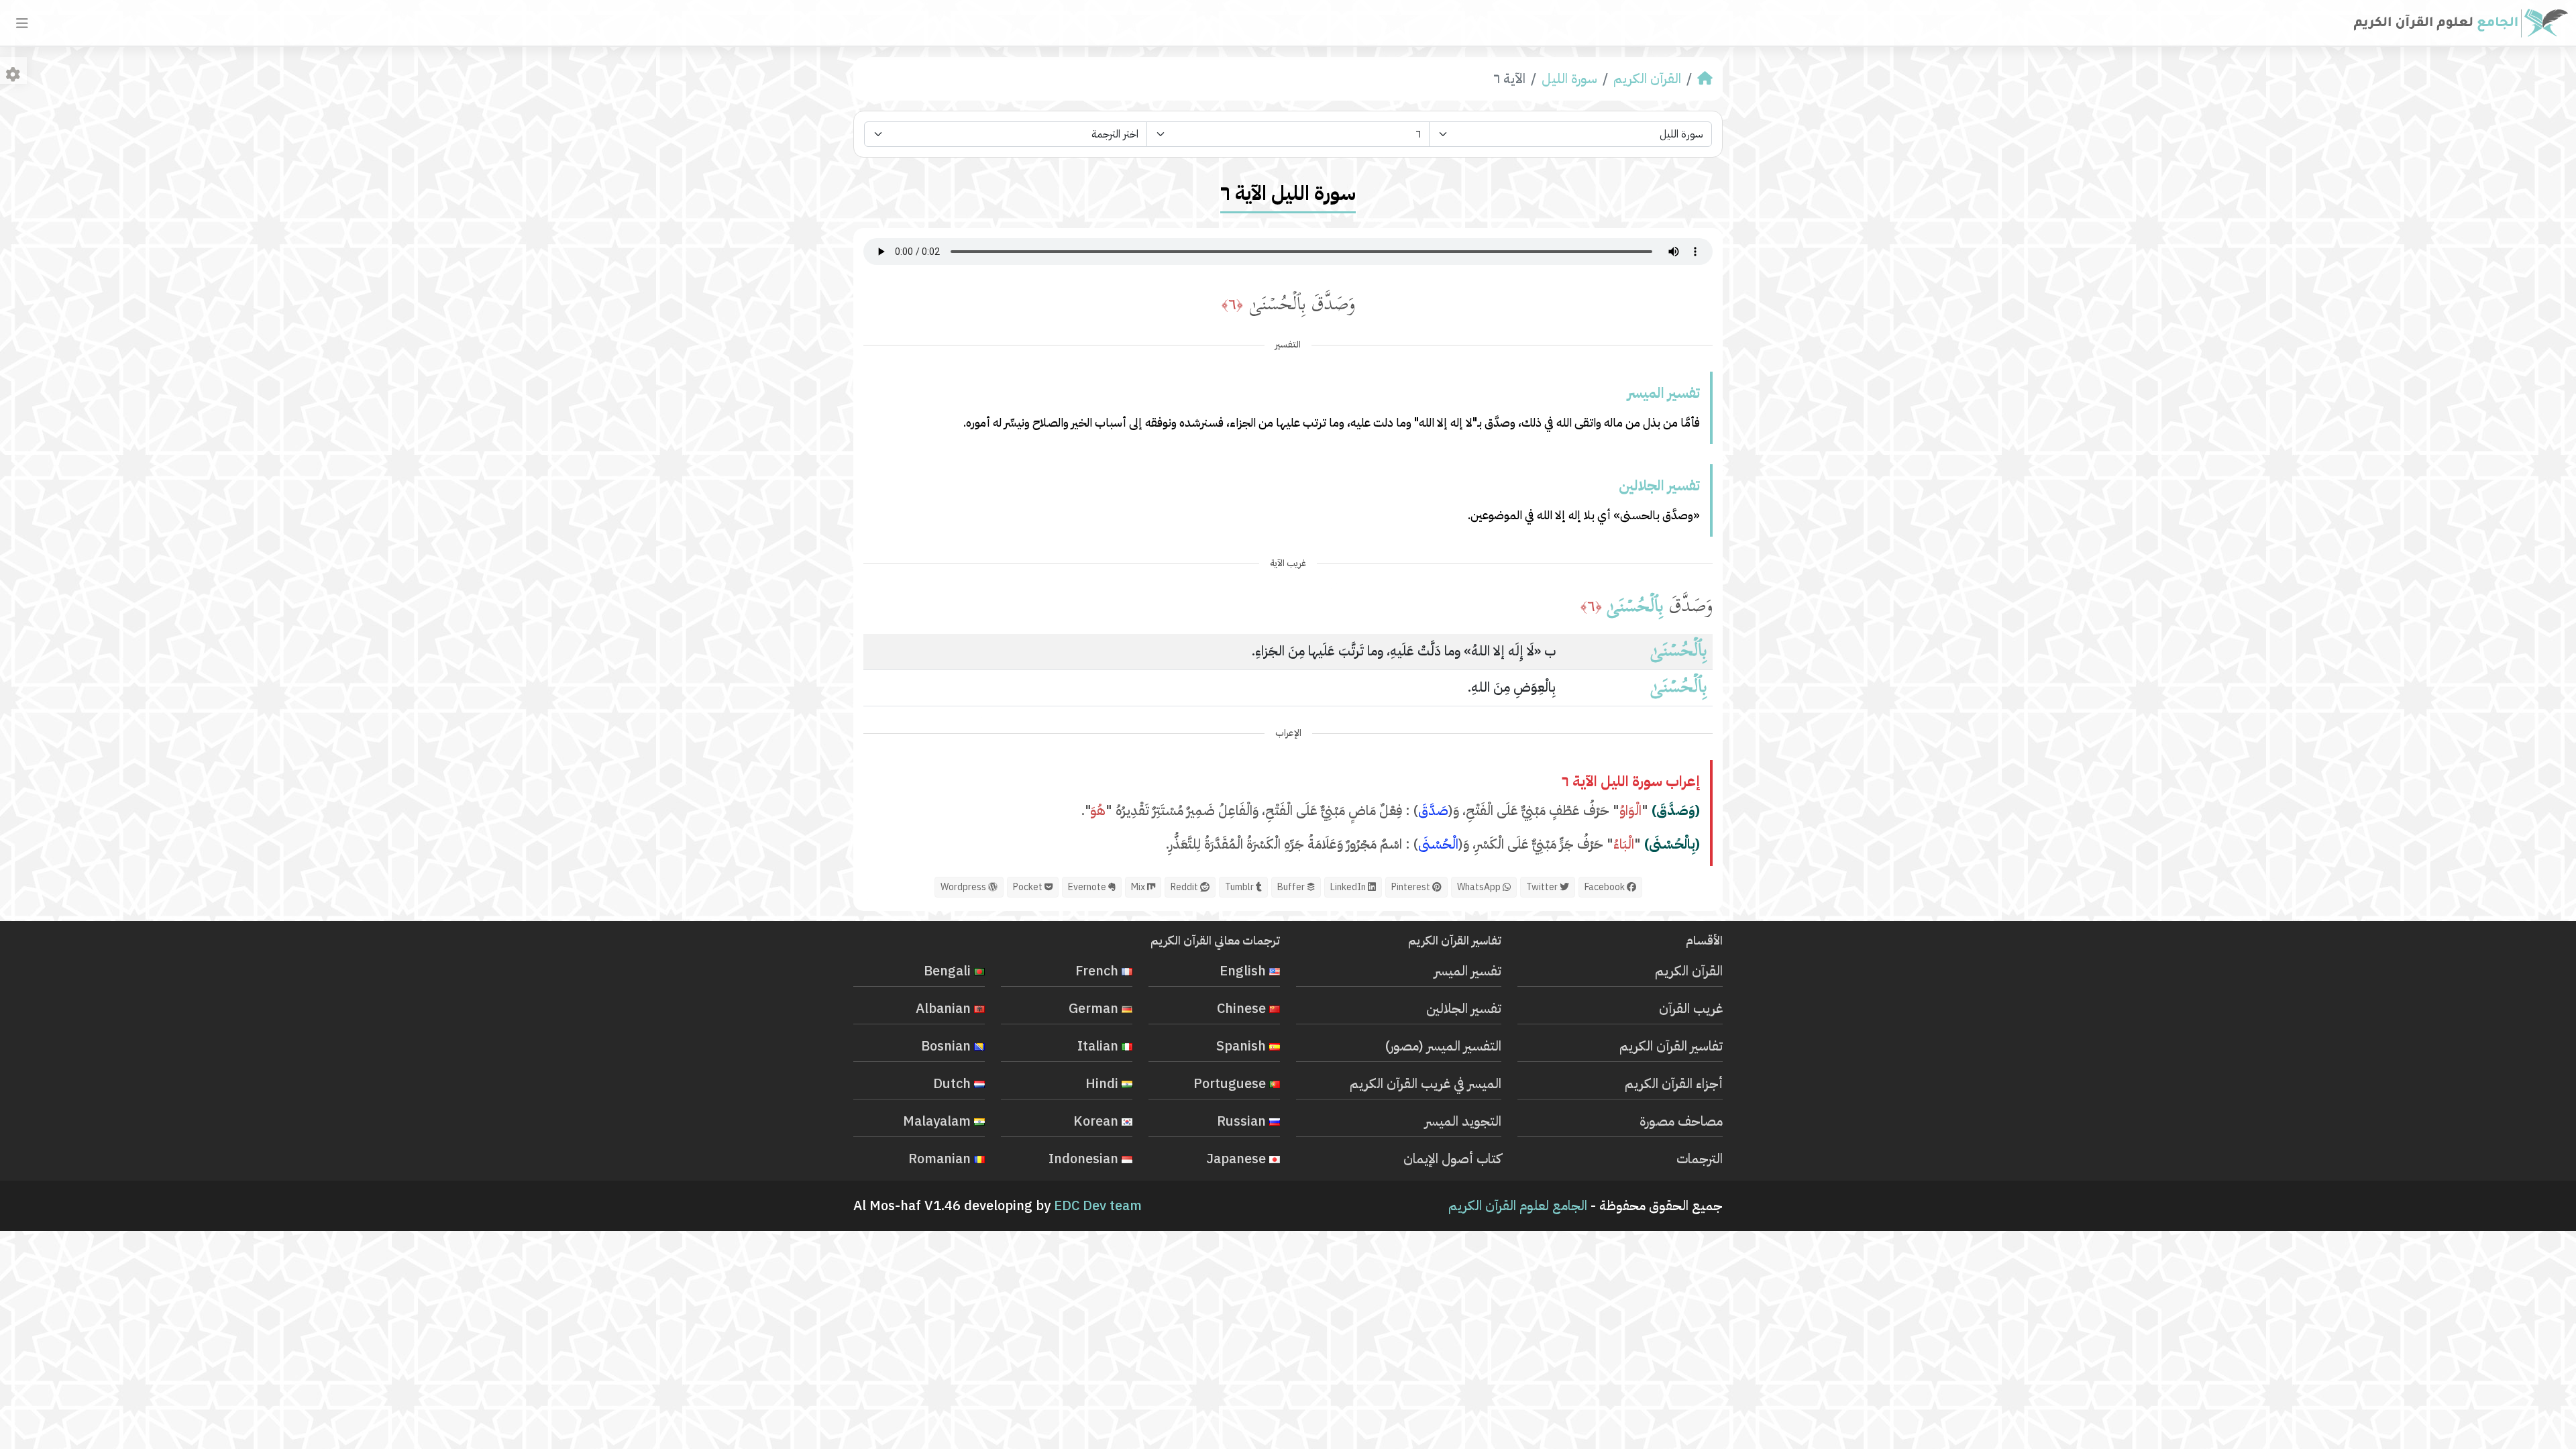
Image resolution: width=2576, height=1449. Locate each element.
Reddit (1185, 887)
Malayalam (938, 1121)
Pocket (1029, 887)
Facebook (1606, 887)
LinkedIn (1349, 887)
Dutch (954, 1083)
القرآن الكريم (1647, 78)
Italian (1099, 1046)
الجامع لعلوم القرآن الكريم (1518, 1205)
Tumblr (1240, 887)
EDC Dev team (1098, 1205)
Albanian (945, 1008)
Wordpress (964, 887)
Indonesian (1085, 1159)
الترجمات (1700, 1159)
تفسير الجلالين (1464, 1008)
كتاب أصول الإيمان (1452, 1159)
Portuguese (1231, 1083)
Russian (1243, 1121)
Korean (1097, 1121)
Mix (1139, 887)
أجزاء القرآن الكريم (1674, 1083)
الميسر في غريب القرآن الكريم (1426, 1083)
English (1244, 971)
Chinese (1243, 1008)
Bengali (949, 971)
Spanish (1243, 1046)
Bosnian (948, 1046)
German (1095, 1008)
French (1098, 971)
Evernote (1088, 887)
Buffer (1292, 887)
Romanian (941, 1159)
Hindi (1104, 1083)
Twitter (1543, 887)
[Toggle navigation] (22, 23)
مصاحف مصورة (1681, 1121)
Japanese (1238, 1159)
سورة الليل (1569, 78)
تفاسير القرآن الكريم (1671, 1046)
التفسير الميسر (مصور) (1443, 1046)
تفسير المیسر (1468, 971)
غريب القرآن (1691, 1008)
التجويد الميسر (1463, 1121)
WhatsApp (1480, 887)
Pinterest (1412, 887)
